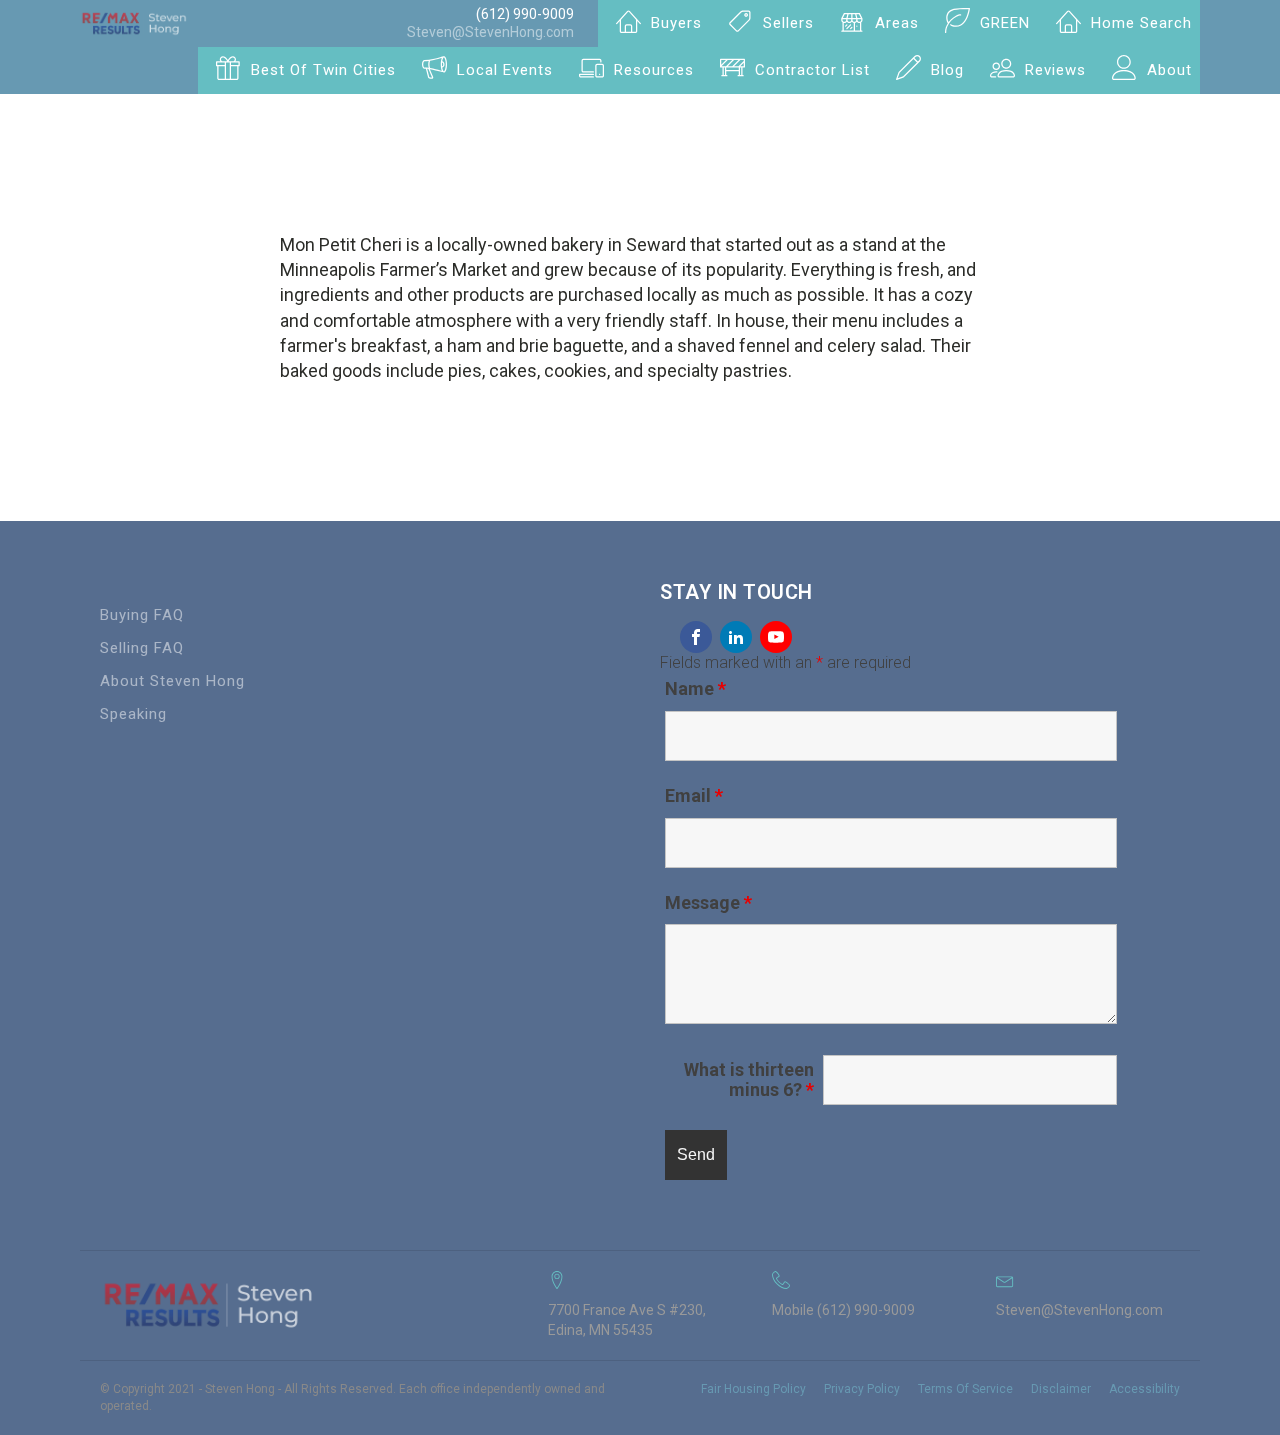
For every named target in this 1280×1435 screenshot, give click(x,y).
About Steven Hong (172, 681)
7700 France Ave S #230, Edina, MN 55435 (627, 1320)
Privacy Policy (862, 1389)
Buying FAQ (142, 615)
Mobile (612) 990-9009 (843, 1310)
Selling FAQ (142, 648)
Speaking (133, 714)
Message (708, 902)
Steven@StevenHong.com (490, 32)
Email (694, 795)
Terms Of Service (965, 1389)
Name (695, 688)
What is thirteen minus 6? (749, 1080)
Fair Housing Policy (753, 1389)
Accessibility (1144, 1389)
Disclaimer (1061, 1389)
